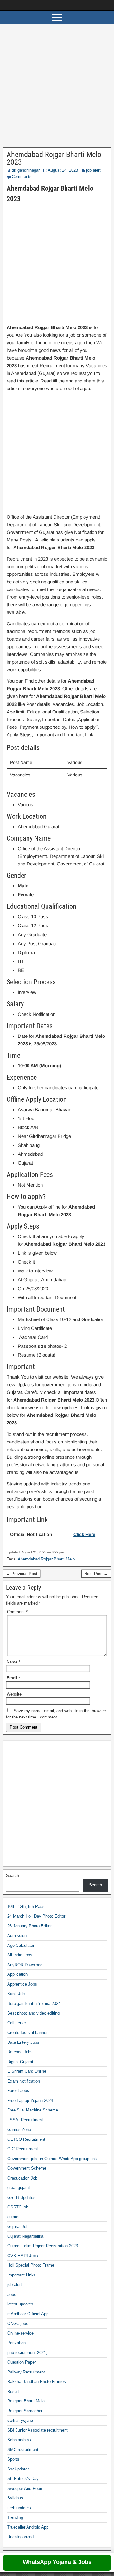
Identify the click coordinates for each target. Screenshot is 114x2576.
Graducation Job (22, 2178)
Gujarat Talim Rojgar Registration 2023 (43, 2246)
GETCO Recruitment (26, 2139)
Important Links (22, 2275)
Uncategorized (20, 2537)
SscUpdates (19, 2469)
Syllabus (15, 2498)
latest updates (20, 2304)
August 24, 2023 (63, 170)
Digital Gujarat (20, 2062)
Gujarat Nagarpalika (25, 2236)
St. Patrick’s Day (23, 2479)
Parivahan (16, 2343)
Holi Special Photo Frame (31, 2265)
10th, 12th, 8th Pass (26, 1907)
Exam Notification (24, 2081)
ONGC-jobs (18, 2323)
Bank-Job (16, 1994)
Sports (13, 2459)
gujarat (13, 2217)
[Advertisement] (57, 87)
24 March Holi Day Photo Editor (36, 1916)
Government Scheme (27, 2168)
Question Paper (22, 2362)
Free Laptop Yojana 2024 (30, 2101)
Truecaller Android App (28, 2527)
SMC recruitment (23, 2450)
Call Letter (17, 2023)
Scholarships (19, 2440)
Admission (17, 1935)
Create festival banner (27, 2032)
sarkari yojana (20, 2420)
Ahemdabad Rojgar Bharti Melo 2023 (54, 158)
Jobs (12, 2294)
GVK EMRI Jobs (23, 2256)
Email (13, 1678)
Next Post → (96, 1574)
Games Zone (19, 2129)
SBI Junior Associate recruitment (38, 2430)
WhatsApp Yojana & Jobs (57, 2562)
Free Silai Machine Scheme (33, 2110)
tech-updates (19, 2508)
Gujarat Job (18, 2226)
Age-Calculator (21, 1945)
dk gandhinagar (26, 170)
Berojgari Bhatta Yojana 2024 (34, 2004)
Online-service (20, 2333)
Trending (15, 2517)
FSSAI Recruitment (25, 2120)
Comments (22, 177)
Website (14, 1694)
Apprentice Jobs (22, 1984)
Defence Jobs (20, 2052)
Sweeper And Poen (25, 2488)
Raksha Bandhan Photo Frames (37, 2382)
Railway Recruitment (26, 2372)
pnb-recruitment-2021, (27, 2353)
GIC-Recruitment (23, 2149)
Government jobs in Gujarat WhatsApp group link (52, 2159)
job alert (93, 170)
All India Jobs (20, 1955)
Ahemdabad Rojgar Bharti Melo (46, 1559)
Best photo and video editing (33, 2013)
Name (13, 1662)
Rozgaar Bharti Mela (26, 2401)
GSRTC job (18, 2207)
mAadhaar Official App (28, 2314)
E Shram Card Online (27, 2071)
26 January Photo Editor (29, 1926)
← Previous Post (22, 1574)
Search (13, 1875)
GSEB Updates (21, 2197)
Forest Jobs (18, 2091)
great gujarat (19, 2188)
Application (17, 1974)
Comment (17, 1612)
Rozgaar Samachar (25, 2411)
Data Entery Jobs (23, 2042)
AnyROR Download (25, 1965)
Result (13, 2391)
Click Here (84, 1534)
